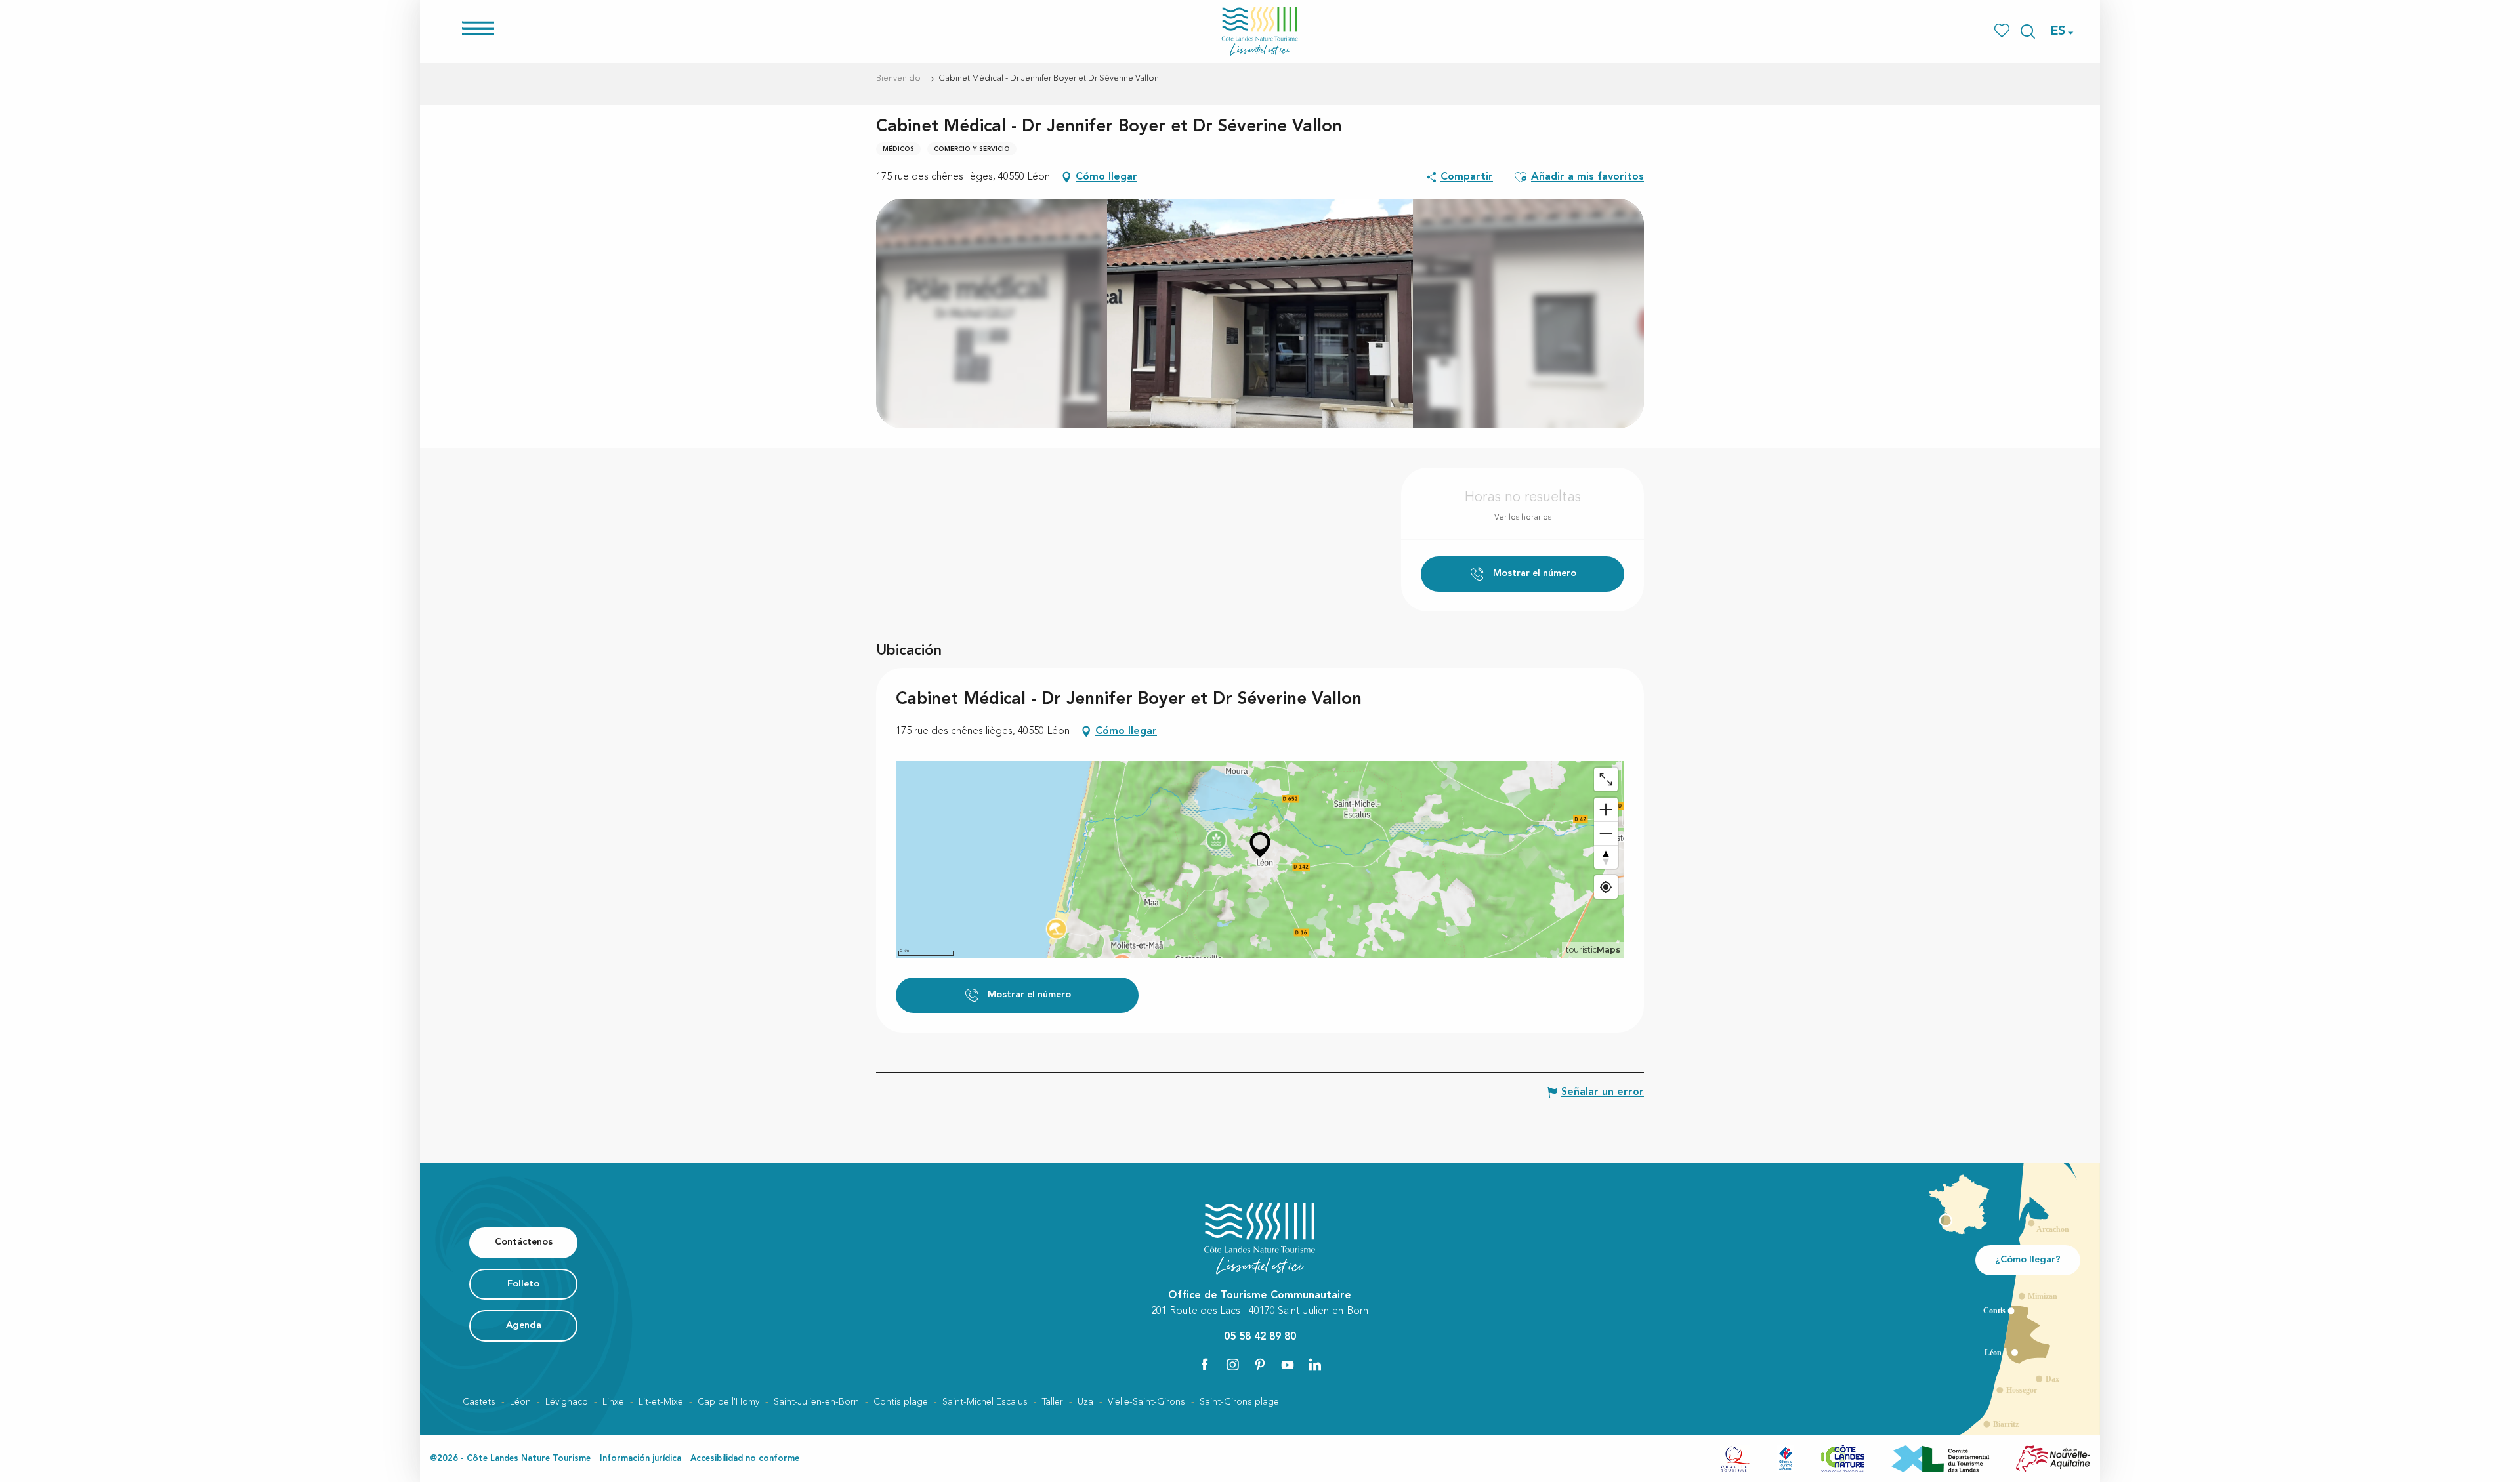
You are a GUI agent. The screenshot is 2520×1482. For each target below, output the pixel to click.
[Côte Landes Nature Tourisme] (1260, 31)
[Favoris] (2003, 31)
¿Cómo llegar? (2028, 1260)
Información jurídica (640, 1459)
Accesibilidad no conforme (745, 1459)
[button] (2028, 31)
